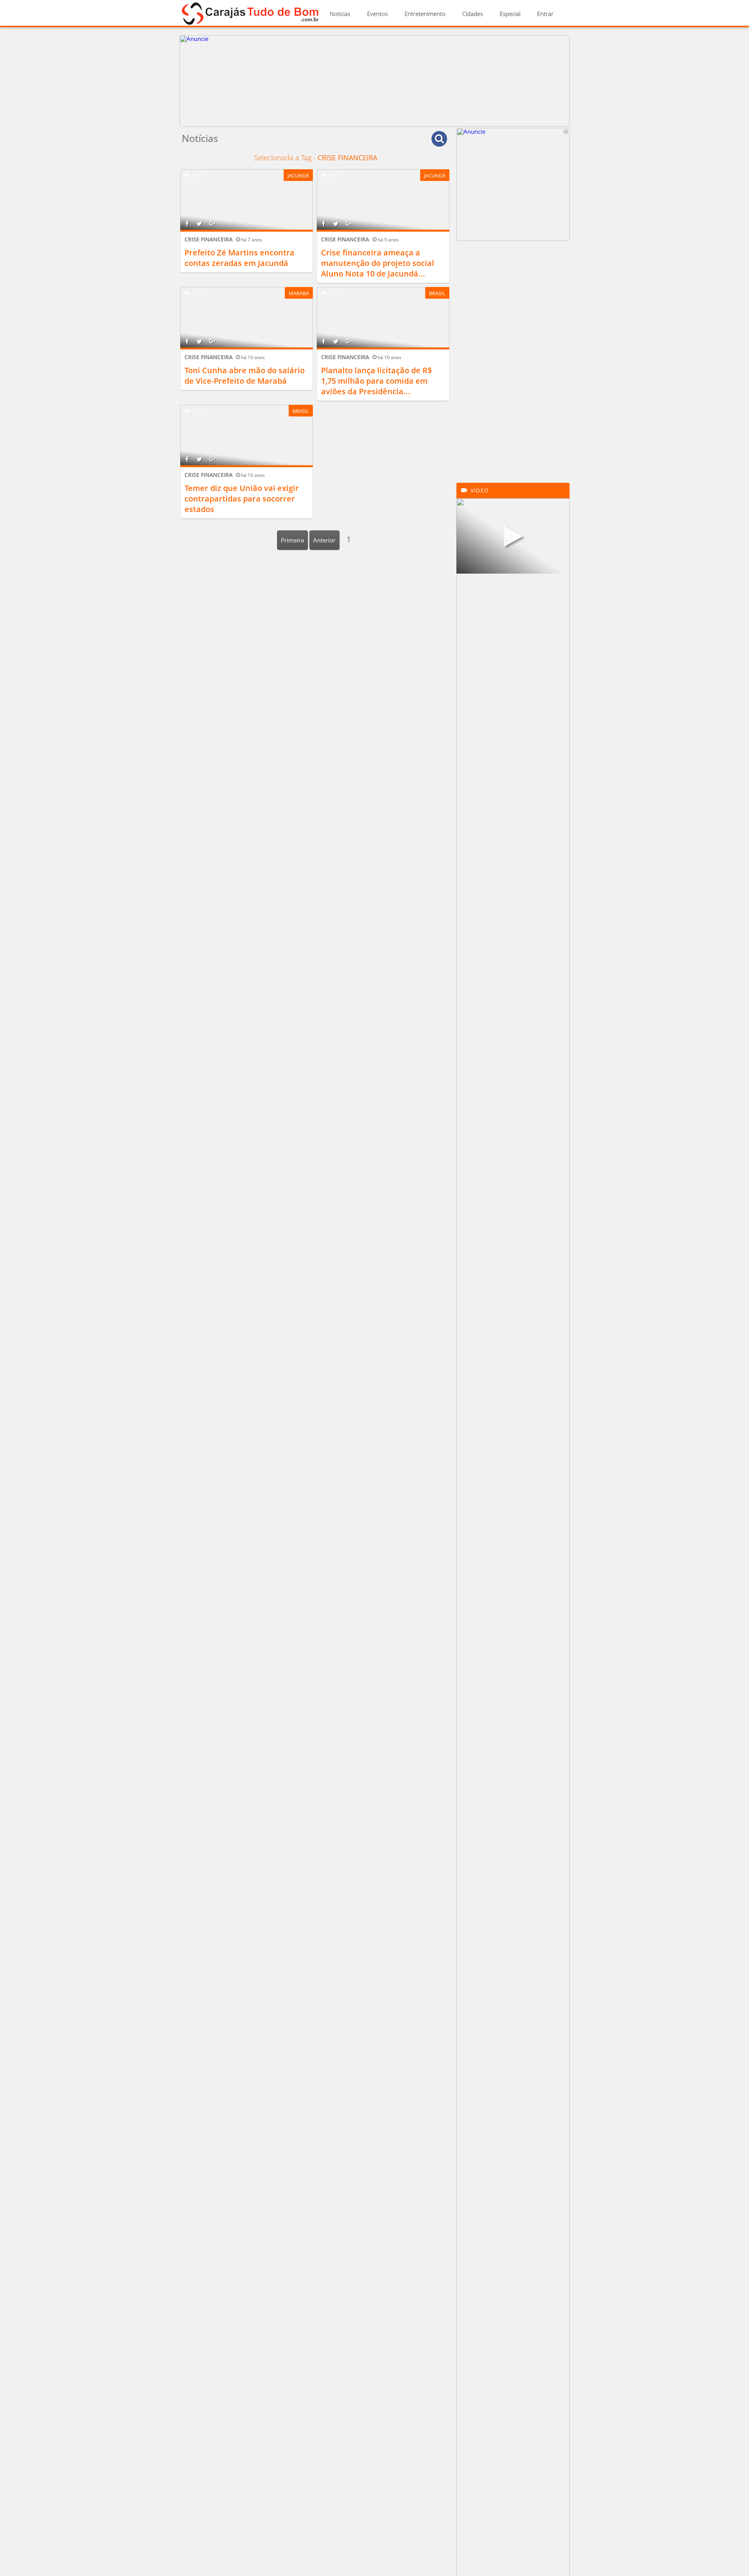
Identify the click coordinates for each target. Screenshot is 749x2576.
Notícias (340, 14)
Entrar (545, 14)
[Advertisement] (513, 366)
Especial (510, 14)
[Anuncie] (374, 124)
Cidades (473, 14)
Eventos (377, 14)
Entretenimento (425, 14)
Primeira (292, 540)
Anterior (324, 540)
